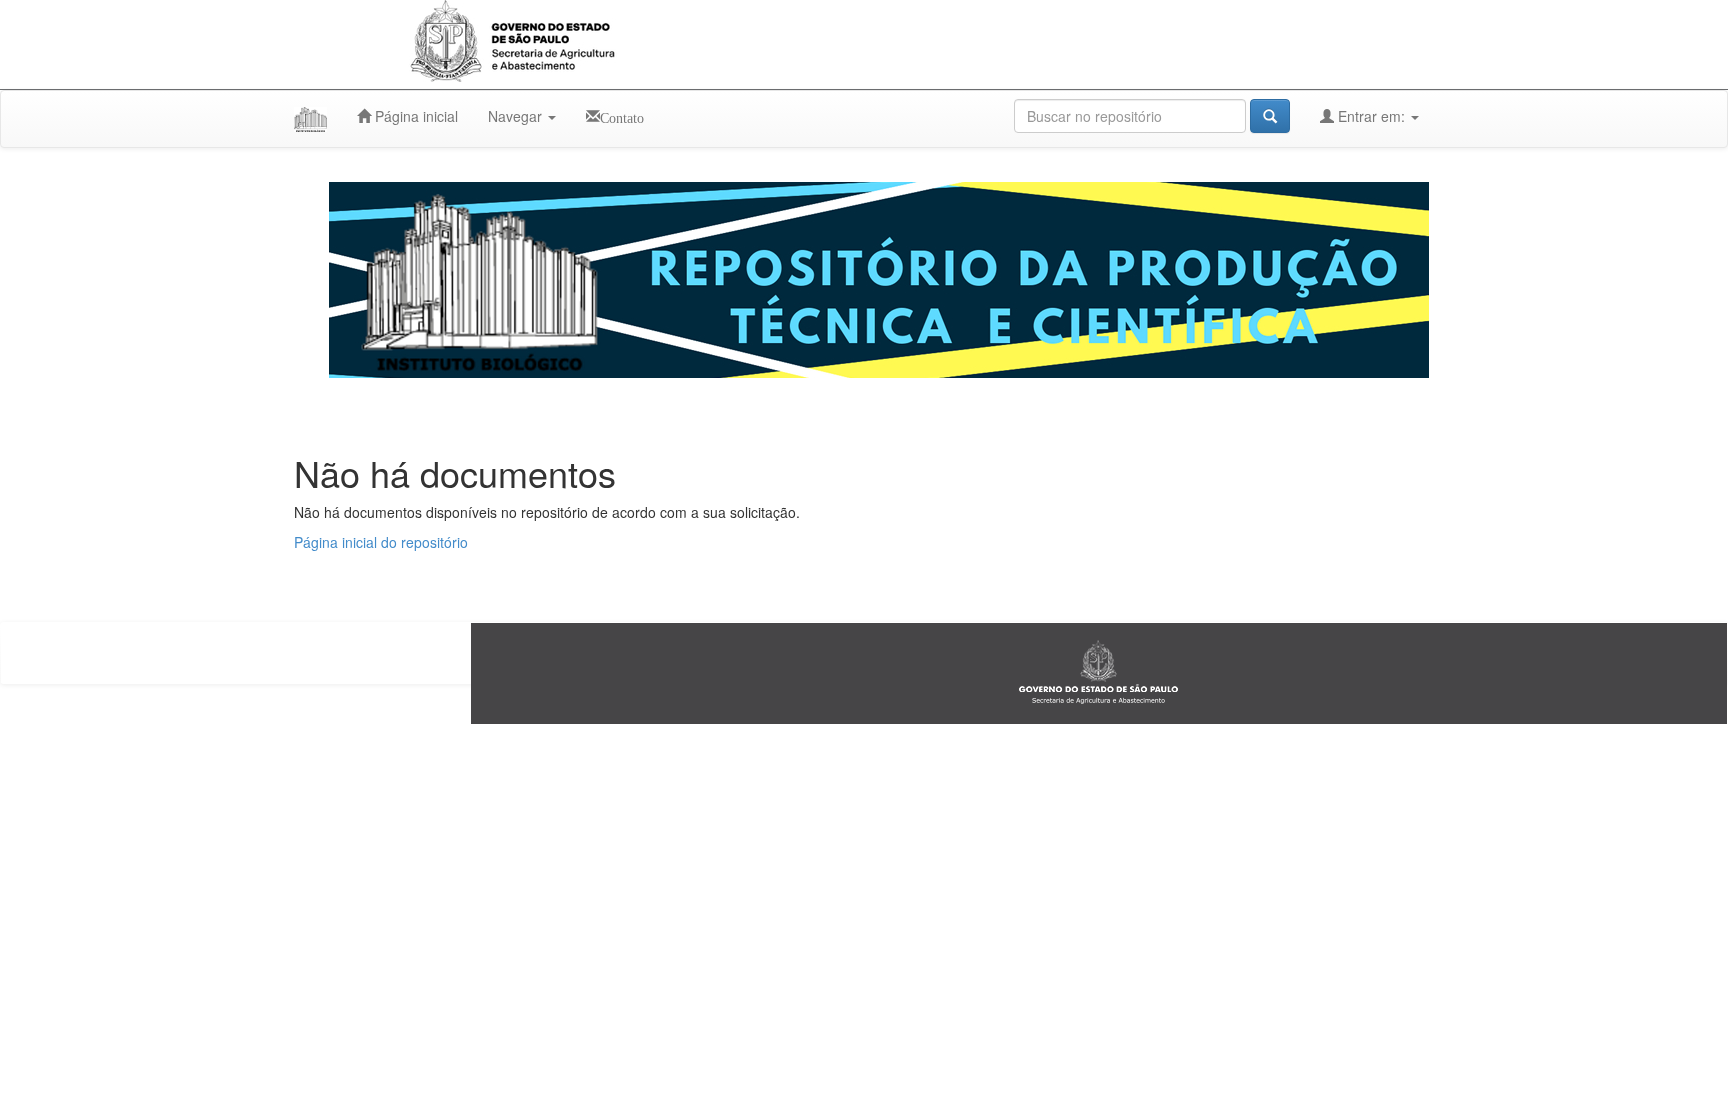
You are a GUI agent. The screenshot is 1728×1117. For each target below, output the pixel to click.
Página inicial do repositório (381, 542)
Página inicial (414, 116)
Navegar (517, 116)
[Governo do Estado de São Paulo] (1099, 672)
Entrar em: (1371, 116)
